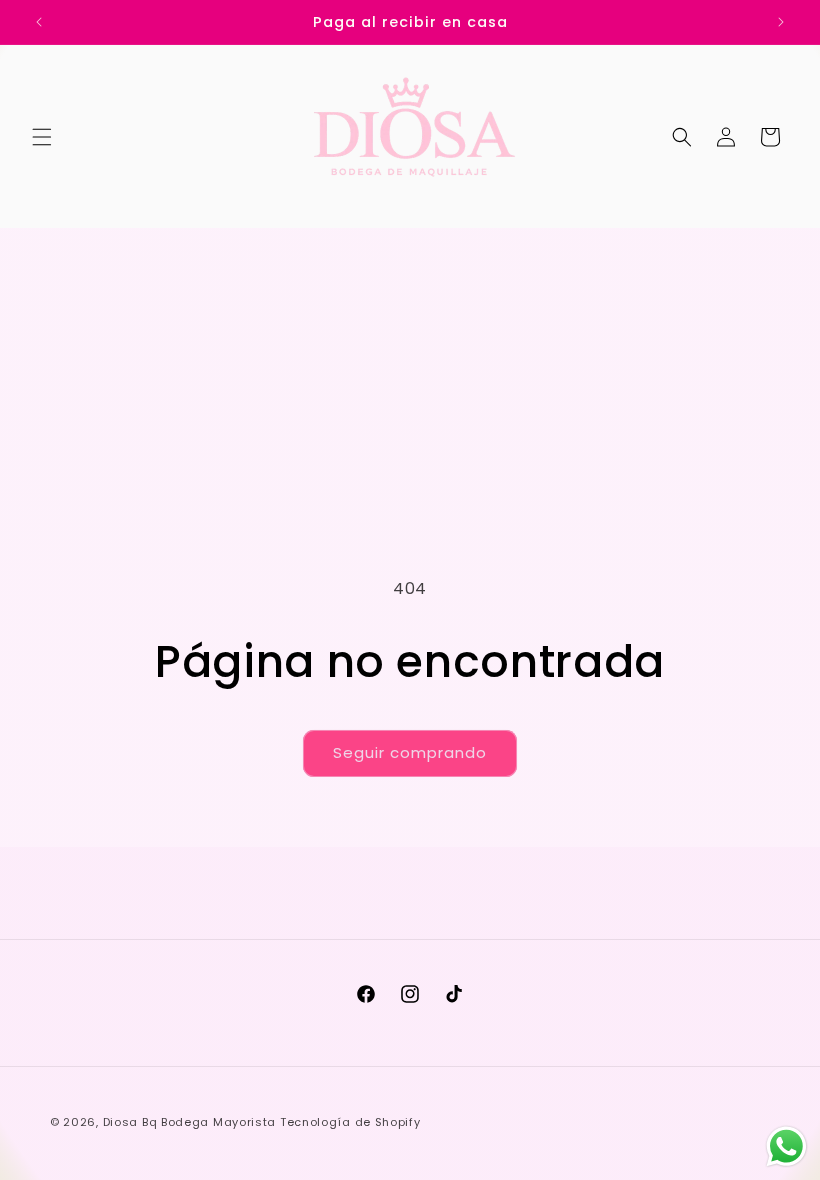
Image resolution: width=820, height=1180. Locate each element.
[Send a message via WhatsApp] (786, 1146)
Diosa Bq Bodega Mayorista (190, 1122)
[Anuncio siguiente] (781, 22)
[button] (42, 137)
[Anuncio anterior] (39, 22)
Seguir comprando (410, 752)
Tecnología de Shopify (350, 1122)
